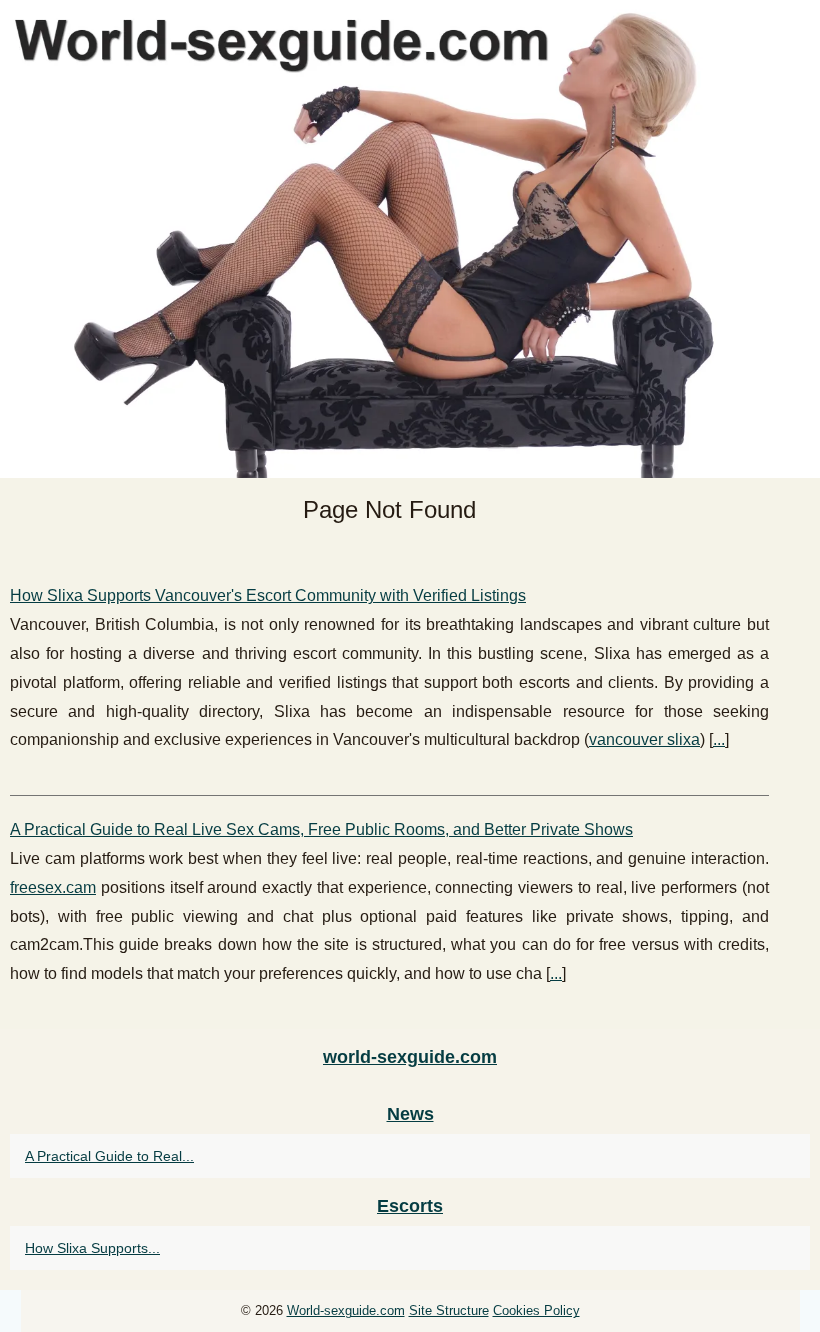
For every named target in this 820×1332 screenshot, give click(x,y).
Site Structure (449, 1310)
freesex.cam (53, 887)
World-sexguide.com (346, 1310)
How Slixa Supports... (92, 1248)
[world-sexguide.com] (410, 239)
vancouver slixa (644, 739)
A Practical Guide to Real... (109, 1156)
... (719, 739)
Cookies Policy (536, 1310)
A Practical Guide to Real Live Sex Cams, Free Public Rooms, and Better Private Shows (321, 829)
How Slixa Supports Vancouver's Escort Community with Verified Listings (268, 595)
